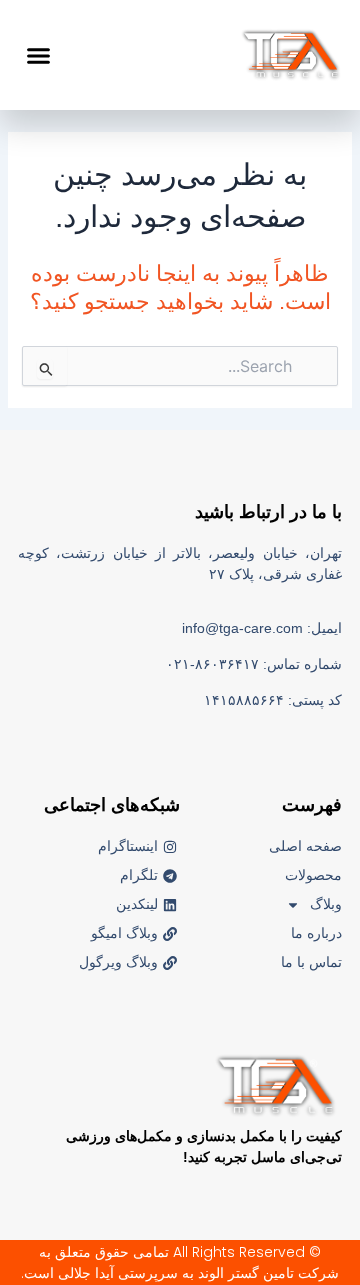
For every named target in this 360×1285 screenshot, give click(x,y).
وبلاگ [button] (326, 904)
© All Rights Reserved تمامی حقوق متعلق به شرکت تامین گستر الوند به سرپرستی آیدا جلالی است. (180, 1262)
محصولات (313, 875)
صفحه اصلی (305, 846)
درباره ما (316, 933)
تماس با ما (311, 962)
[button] (39, 55)
